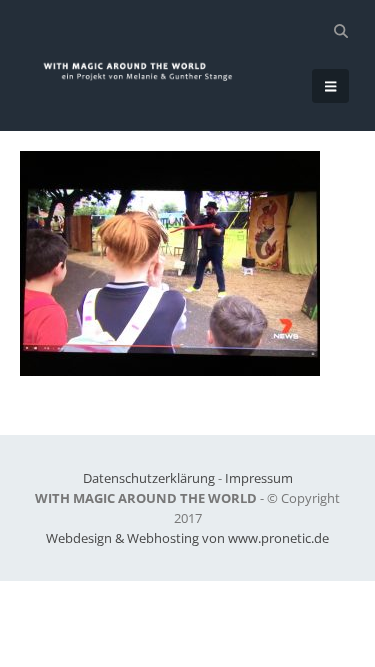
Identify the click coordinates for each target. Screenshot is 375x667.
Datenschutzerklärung (149, 478)
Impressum (259, 478)
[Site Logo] (146, 71)
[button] (340, 31)
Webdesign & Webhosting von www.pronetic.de (187, 538)
